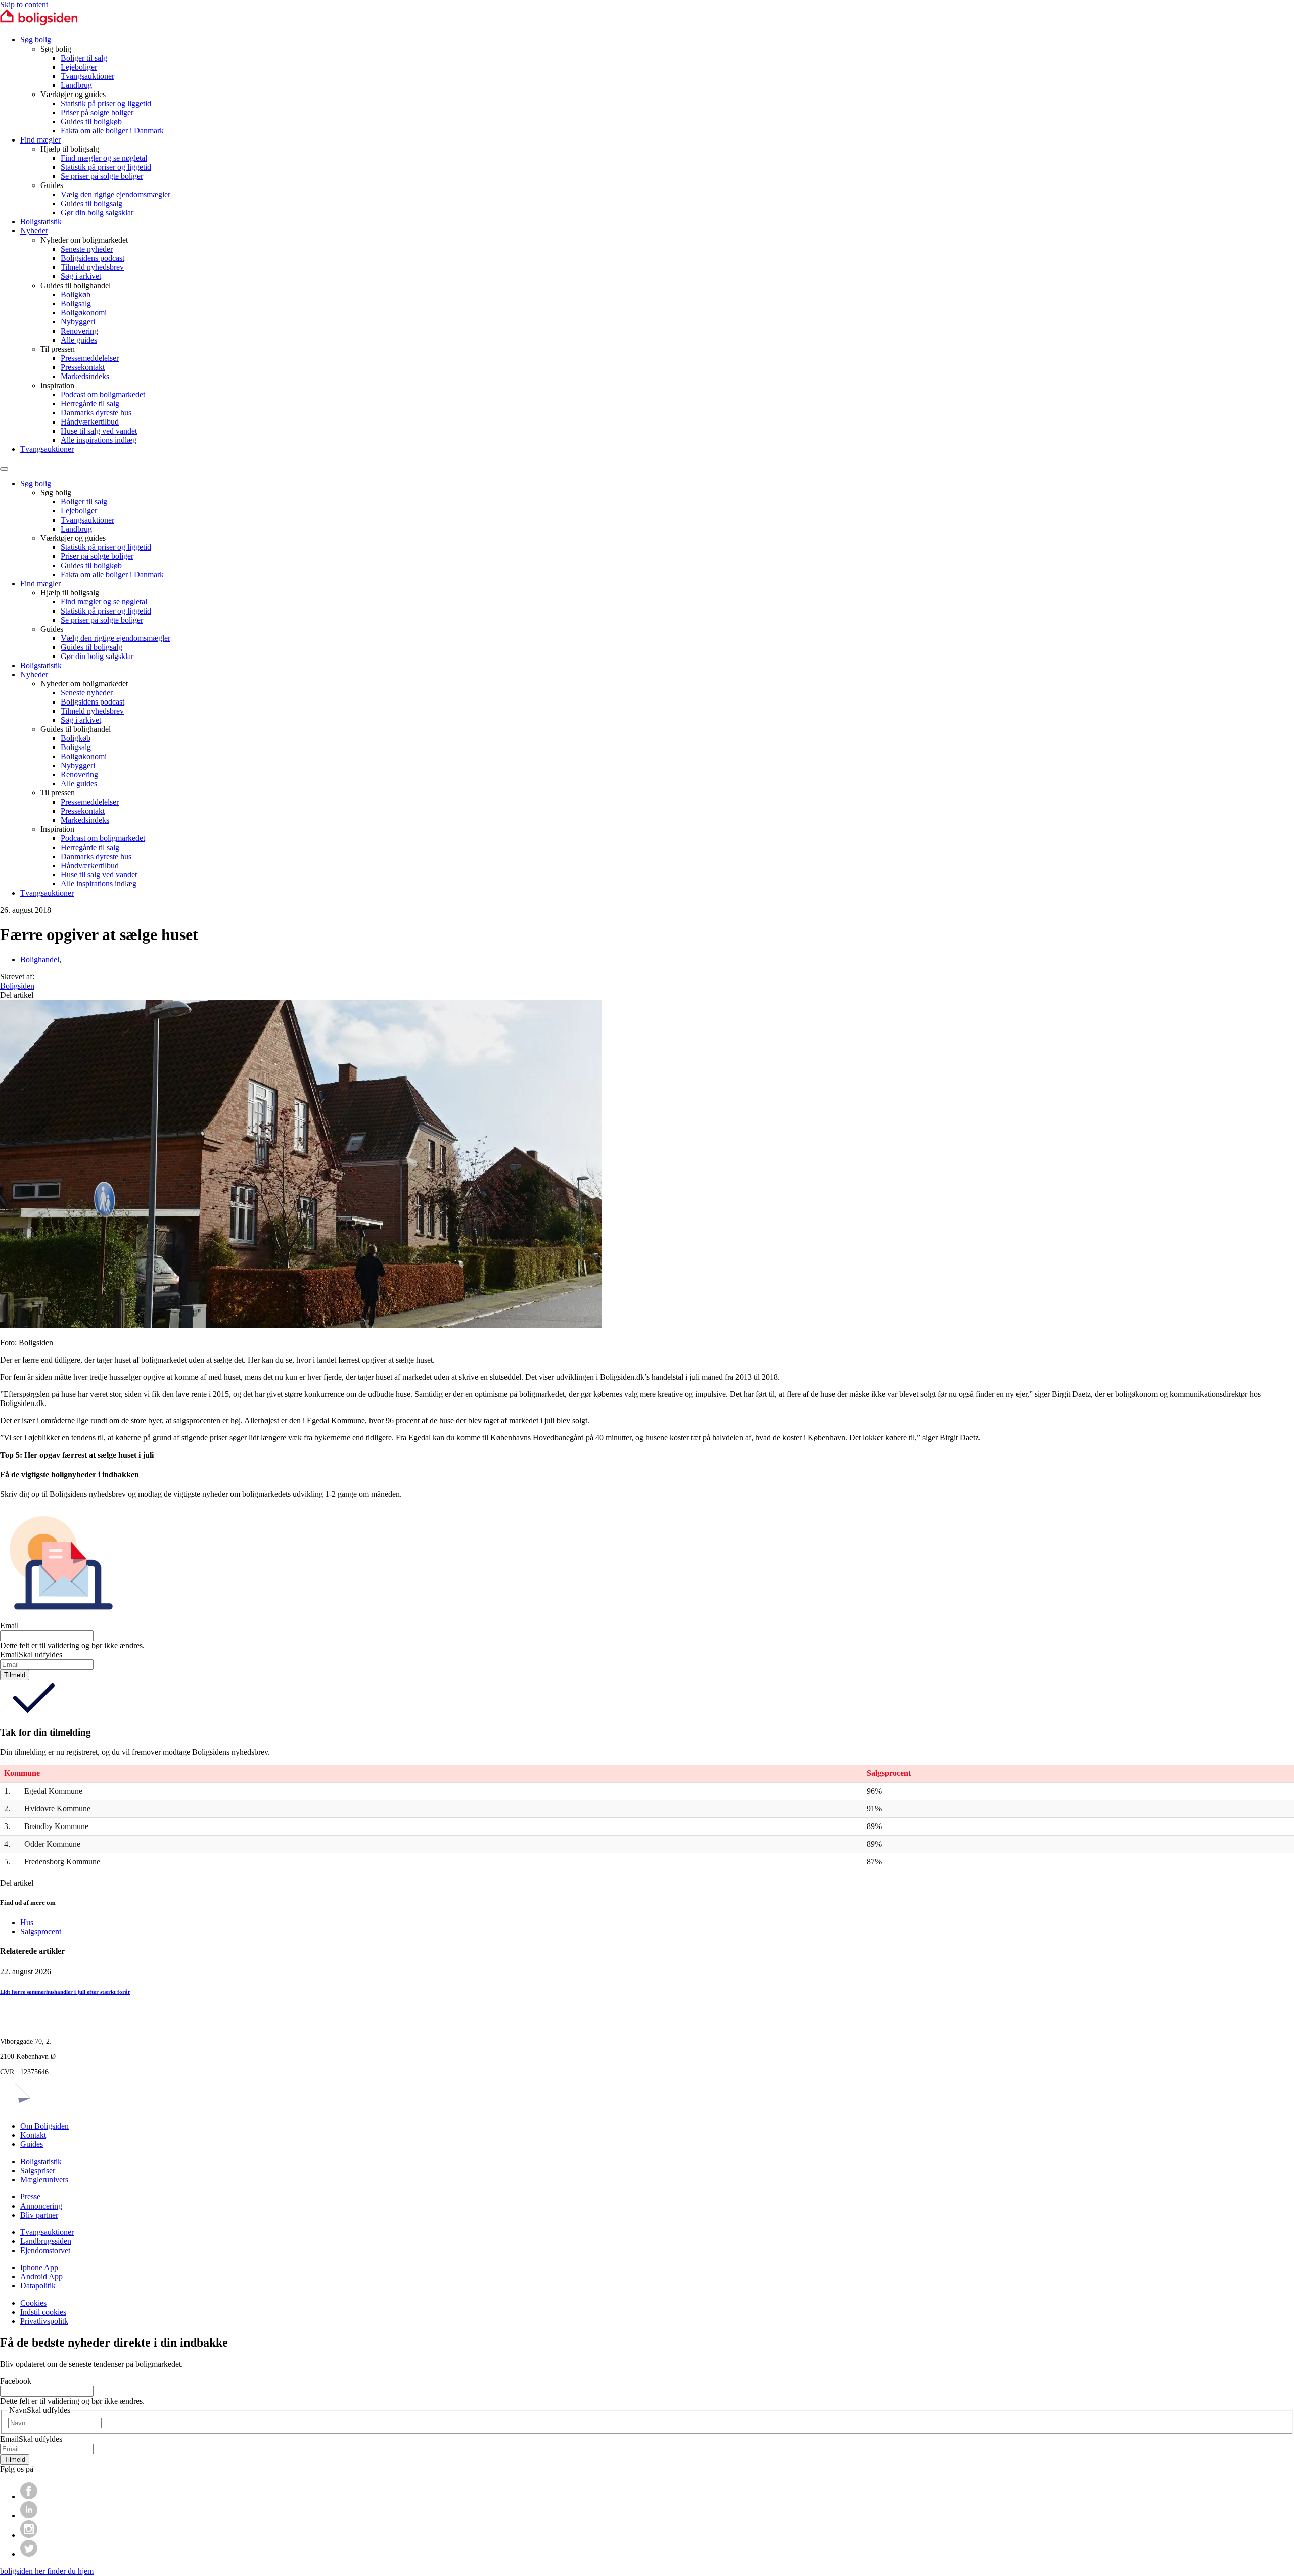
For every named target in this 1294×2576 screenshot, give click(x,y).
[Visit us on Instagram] (29, 2535)
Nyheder (34, 231)
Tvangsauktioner (87, 76)
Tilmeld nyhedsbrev (92, 267)
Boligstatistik (41, 222)
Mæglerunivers (44, 2180)
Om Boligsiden (44, 2126)
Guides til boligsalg (91, 203)
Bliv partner (39, 2215)
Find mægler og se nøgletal (104, 158)
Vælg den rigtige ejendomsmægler (115, 194)
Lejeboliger (79, 67)
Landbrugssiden (46, 2241)
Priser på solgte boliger (97, 112)
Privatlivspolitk (44, 2321)
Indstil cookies (43, 2312)
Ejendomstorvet (45, 2250)
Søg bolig (36, 40)
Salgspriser (38, 2170)
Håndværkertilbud (90, 422)
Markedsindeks (85, 376)
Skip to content (24, 4)
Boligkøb (76, 294)
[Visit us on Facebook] (29, 2496)
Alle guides (79, 340)
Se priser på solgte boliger (102, 176)
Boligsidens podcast (93, 258)
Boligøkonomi (84, 313)
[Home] (39, 22)
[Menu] (4, 469)
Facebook (16, 2381)
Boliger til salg (84, 58)
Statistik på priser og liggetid (106, 103)
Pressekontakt (83, 367)
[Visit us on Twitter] (29, 2554)
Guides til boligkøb (91, 122)
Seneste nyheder (87, 249)
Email (9, 1626)
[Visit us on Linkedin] (29, 2516)
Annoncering (41, 2206)
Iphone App (39, 2267)
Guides (32, 2144)
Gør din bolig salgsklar (97, 213)
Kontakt (33, 2135)
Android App (41, 2277)
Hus (27, 1922)
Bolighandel (40, 959)
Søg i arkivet (81, 276)
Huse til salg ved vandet (99, 431)
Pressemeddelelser (90, 358)
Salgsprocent (41, 1931)
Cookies (33, 2303)
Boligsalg (76, 303)
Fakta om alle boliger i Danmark (112, 131)
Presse (30, 2197)
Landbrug (76, 85)
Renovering (79, 331)
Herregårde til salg (90, 404)
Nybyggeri (78, 322)
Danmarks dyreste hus (96, 413)
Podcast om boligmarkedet (103, 394)
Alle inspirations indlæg (99, 440)
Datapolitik (38, 2286)
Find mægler (40, 140)
